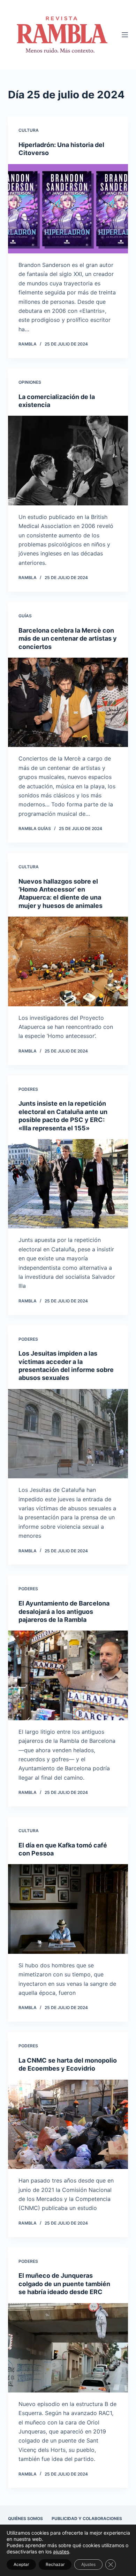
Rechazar (55, 2564)
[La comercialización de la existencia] (68, 460)
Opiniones (30, 382)
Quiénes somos (25, 2518)
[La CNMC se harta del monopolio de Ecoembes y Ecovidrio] (68, 2124)
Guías (25, 616)
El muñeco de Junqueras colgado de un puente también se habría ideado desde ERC (64, 2284)
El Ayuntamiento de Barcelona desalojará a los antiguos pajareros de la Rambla (64, 1611)
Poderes (28, 1089)
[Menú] (125, 35)
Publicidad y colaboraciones (87, 2518)
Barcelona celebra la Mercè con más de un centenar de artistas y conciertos (68, 639)
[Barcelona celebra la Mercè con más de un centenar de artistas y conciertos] (68, 702)
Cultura (29, 130)
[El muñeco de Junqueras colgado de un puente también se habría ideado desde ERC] (68, 2348)
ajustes (61, 2551)
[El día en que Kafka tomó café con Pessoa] (68, 1909)
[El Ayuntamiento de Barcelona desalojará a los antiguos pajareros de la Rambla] (68, 1675)
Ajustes (88, 2564)
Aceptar (21, 2564)
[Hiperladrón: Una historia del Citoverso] (68, 209)
